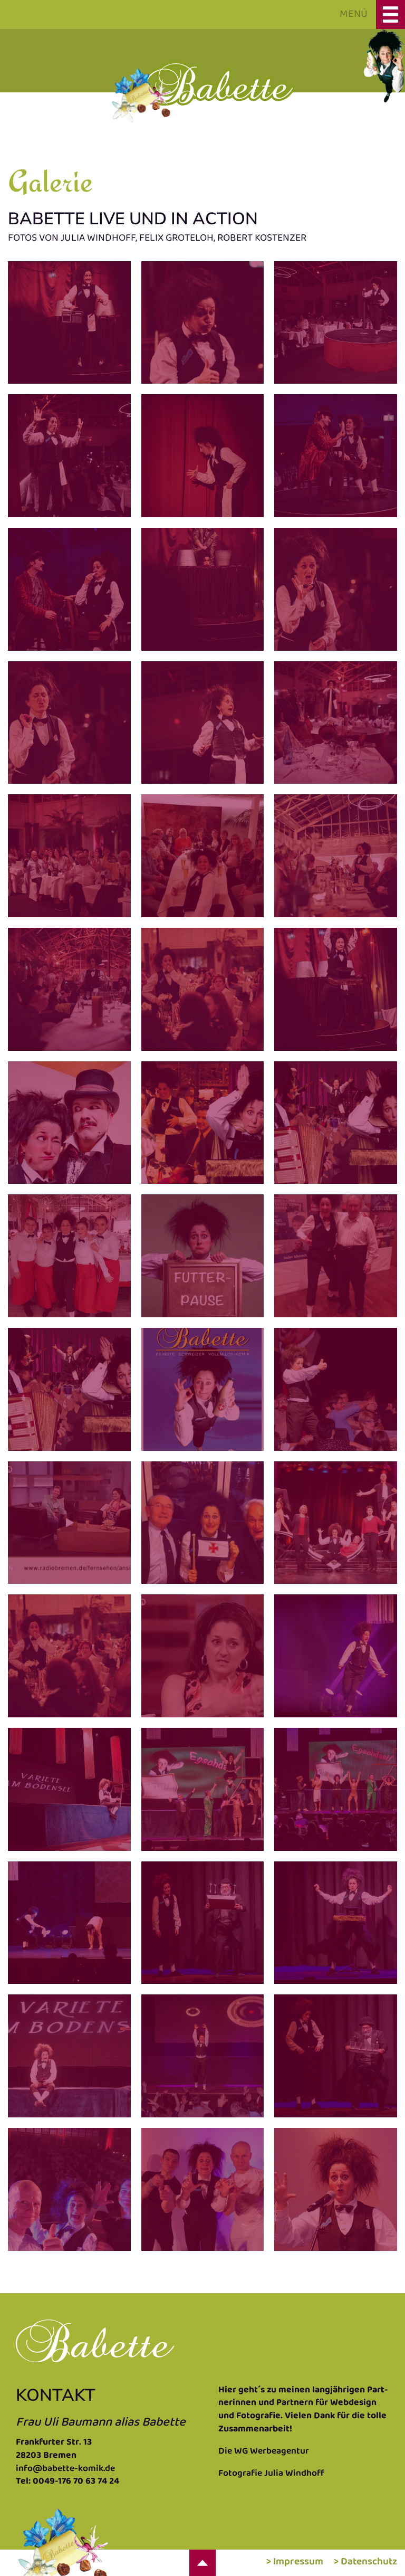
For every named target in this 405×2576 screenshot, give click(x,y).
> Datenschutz (365, 2562)
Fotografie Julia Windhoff (271, 2474)
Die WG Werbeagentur (264, 2451)
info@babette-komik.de (65, 2469)
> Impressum (295, 2562)
